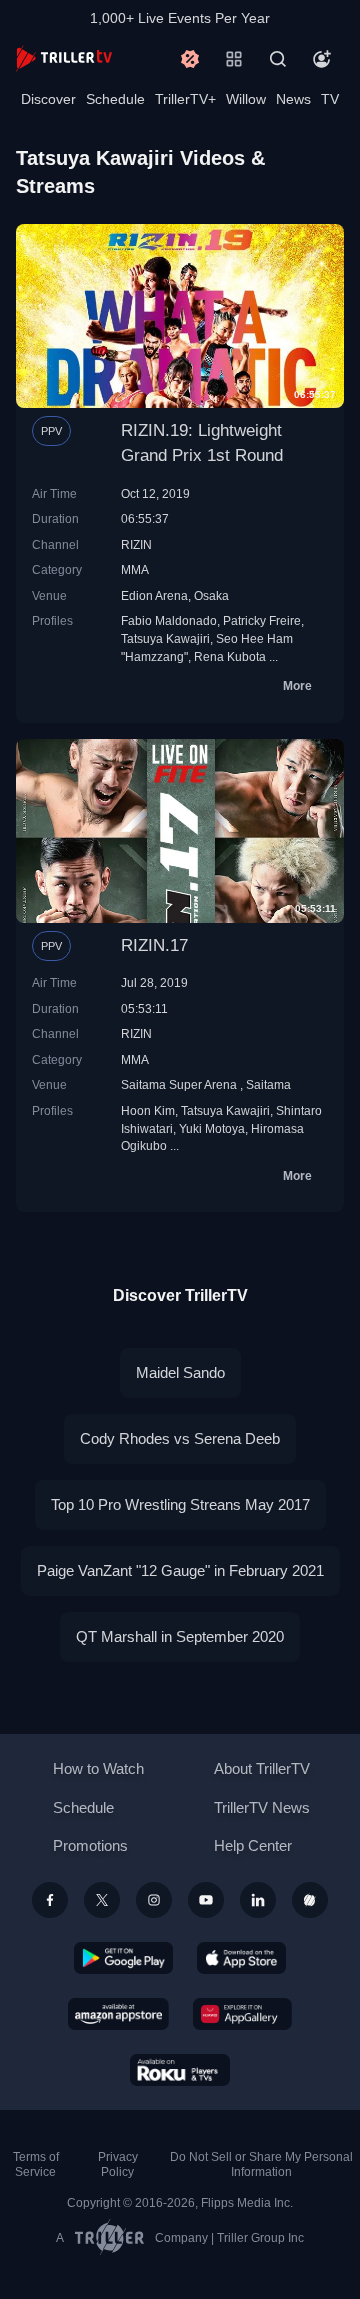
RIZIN (136, 544)
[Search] (278, 59)
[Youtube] (206, 1900)
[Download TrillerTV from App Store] (241, 1958)
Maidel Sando (180, 1372)
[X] (102, 1900)
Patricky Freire (262, 620)
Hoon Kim (148, 1110)
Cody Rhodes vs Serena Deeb (180, 1438)
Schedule (115, 99)
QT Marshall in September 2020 (180, 1636)
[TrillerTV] (64, 58)
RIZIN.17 (154, 945)
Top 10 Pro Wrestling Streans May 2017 (180, 1504)
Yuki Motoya (212, 1128)
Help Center (253, 1845)
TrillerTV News (262, 1807)
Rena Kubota (230, 656)
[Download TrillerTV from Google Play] (124, 1958)
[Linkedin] (258, 1900)
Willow (246, 99)
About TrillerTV (262, 1768)
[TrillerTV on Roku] (180, 2070)
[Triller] (310, 1900)
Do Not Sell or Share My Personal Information (261, 2164)
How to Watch (98, 1768)
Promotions (90, 1845)
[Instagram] (154, 1900)
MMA (135, 569)
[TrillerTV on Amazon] (118, 2014)
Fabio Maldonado (169, 620)
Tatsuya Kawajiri (165, 638)
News (293, 99)
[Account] (322, 59)
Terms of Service (36, 2164)
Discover (48, 99)
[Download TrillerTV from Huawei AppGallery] (242, 2014)
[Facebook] (50, 1900)
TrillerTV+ (185, 99)
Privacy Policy (118, 2164)
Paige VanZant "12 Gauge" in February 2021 (180, 1570)
